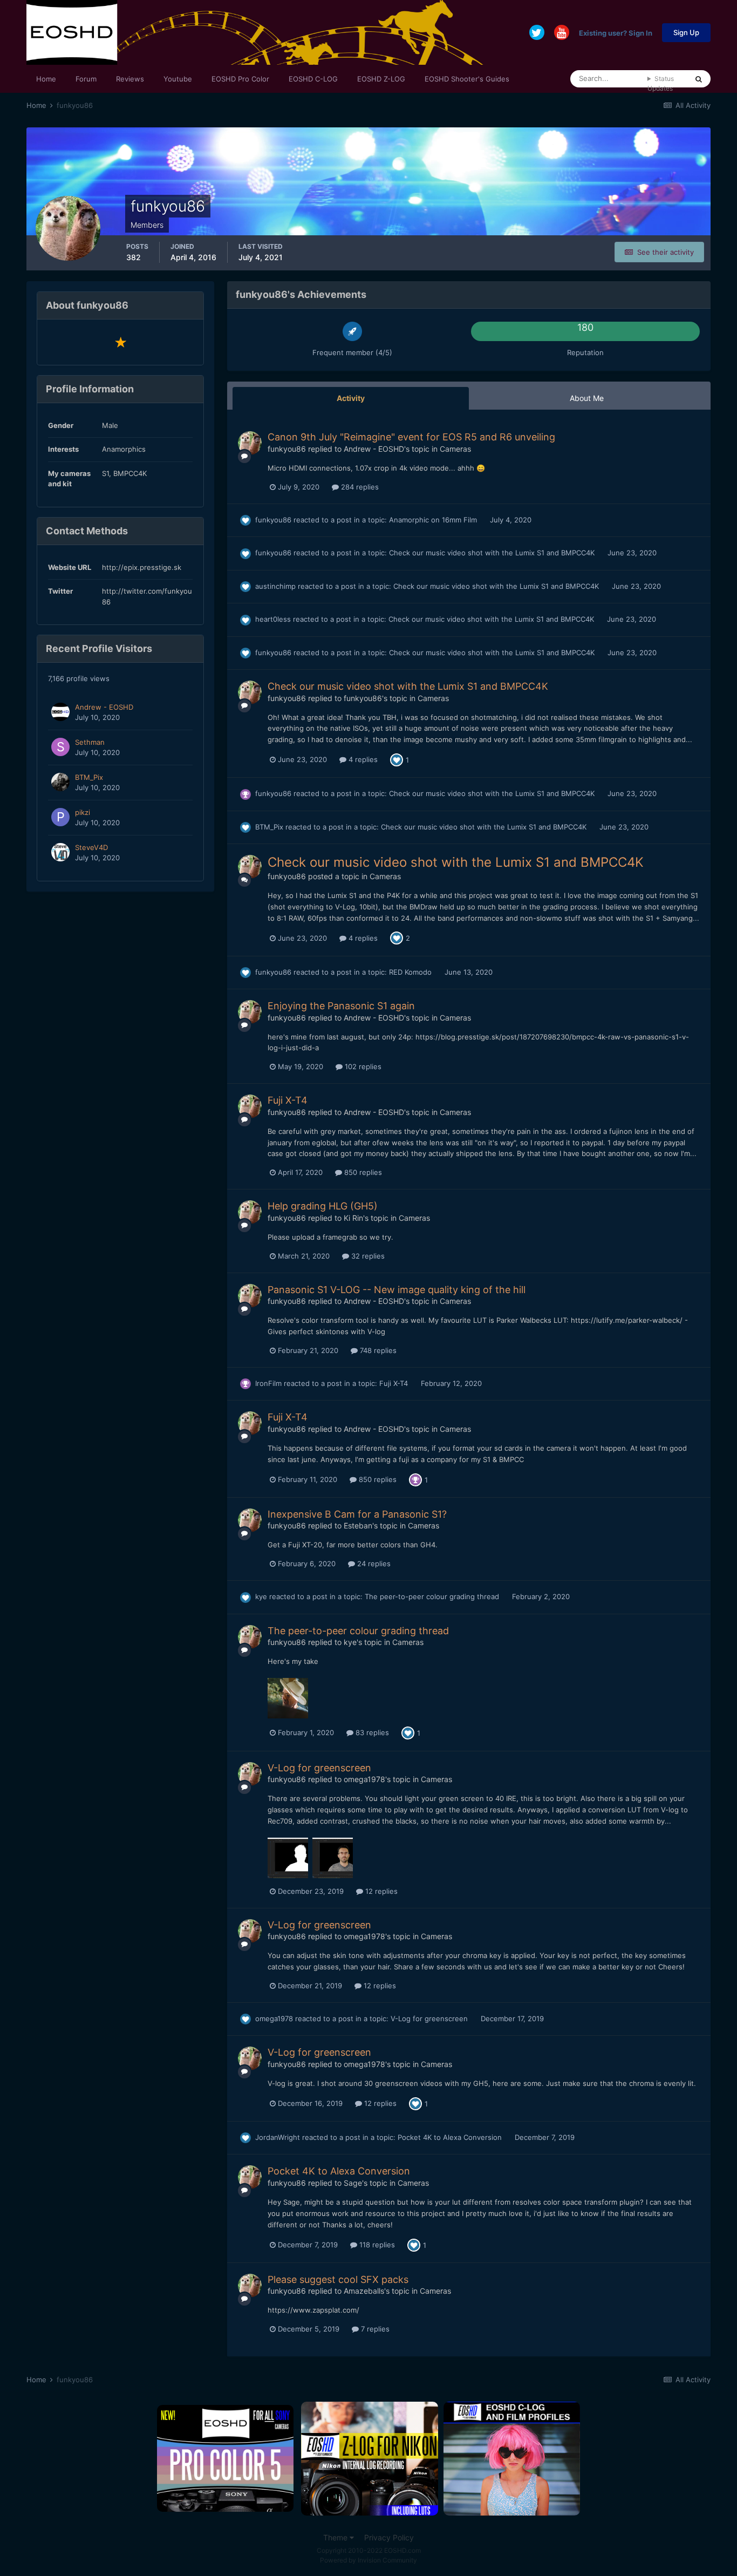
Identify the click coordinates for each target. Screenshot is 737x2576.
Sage (353, 2183)
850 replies (362, 1172)
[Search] (699, 79)
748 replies (377, 1350)
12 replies (380, 1891)
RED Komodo (411, 972)
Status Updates (661, 83)
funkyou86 (287, 449)
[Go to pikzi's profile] (60, 817)
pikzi (83, 812)
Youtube (178, 79)
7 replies (374, 2329)
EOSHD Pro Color (240, 79)
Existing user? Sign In (616, 32)
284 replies (359, 487)
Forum (86, 79)
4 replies (362, 759)
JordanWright (278, 2137)
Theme (336, 2537)
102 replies (362, 1066)
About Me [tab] (587, 398)
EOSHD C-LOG (313, 79)
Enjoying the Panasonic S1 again (341, 1006)
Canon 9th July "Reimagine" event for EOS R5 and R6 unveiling (411, 437)
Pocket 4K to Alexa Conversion (451, 2137)
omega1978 (364, 1779)
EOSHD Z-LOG (381, 79)
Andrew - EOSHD (104, 707)
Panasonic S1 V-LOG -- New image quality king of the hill (397, 1290)
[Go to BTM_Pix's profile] (60, 782)
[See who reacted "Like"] (397, 759)
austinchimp (275, 586)
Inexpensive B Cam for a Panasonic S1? (357, 1514)
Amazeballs (364, 2291)
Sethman (90, 742)
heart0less (273, 619)
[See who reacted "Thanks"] (415, 1479)
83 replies (371, 1732)
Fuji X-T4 (288, 1100)
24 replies (373, 1564)
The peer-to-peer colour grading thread (433, 1596)
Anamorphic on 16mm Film (434, 520)
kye (261, 1596)
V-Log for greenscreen (319, 1768)
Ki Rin (353, 1218)
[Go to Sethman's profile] (60, 747)
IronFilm (268, 1383)
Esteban (358, 1525)
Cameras (455, 449)
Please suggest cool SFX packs (338, 2279)
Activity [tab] (351, 398)
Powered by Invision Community (368, 2560)
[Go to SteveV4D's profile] (60, 852)
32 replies (367, 1256)
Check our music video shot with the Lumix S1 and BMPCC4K (493, 553)
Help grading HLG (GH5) (323, 1206)
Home (46, 79)
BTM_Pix (89, 777)
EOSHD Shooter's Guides (467, 79)
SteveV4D (91, 847)
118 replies (376, 2245)
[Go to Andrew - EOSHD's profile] (60, 712)
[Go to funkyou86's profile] (250, 443)
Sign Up (686, 32)
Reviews (130, 79)
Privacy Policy (389, 2537)
